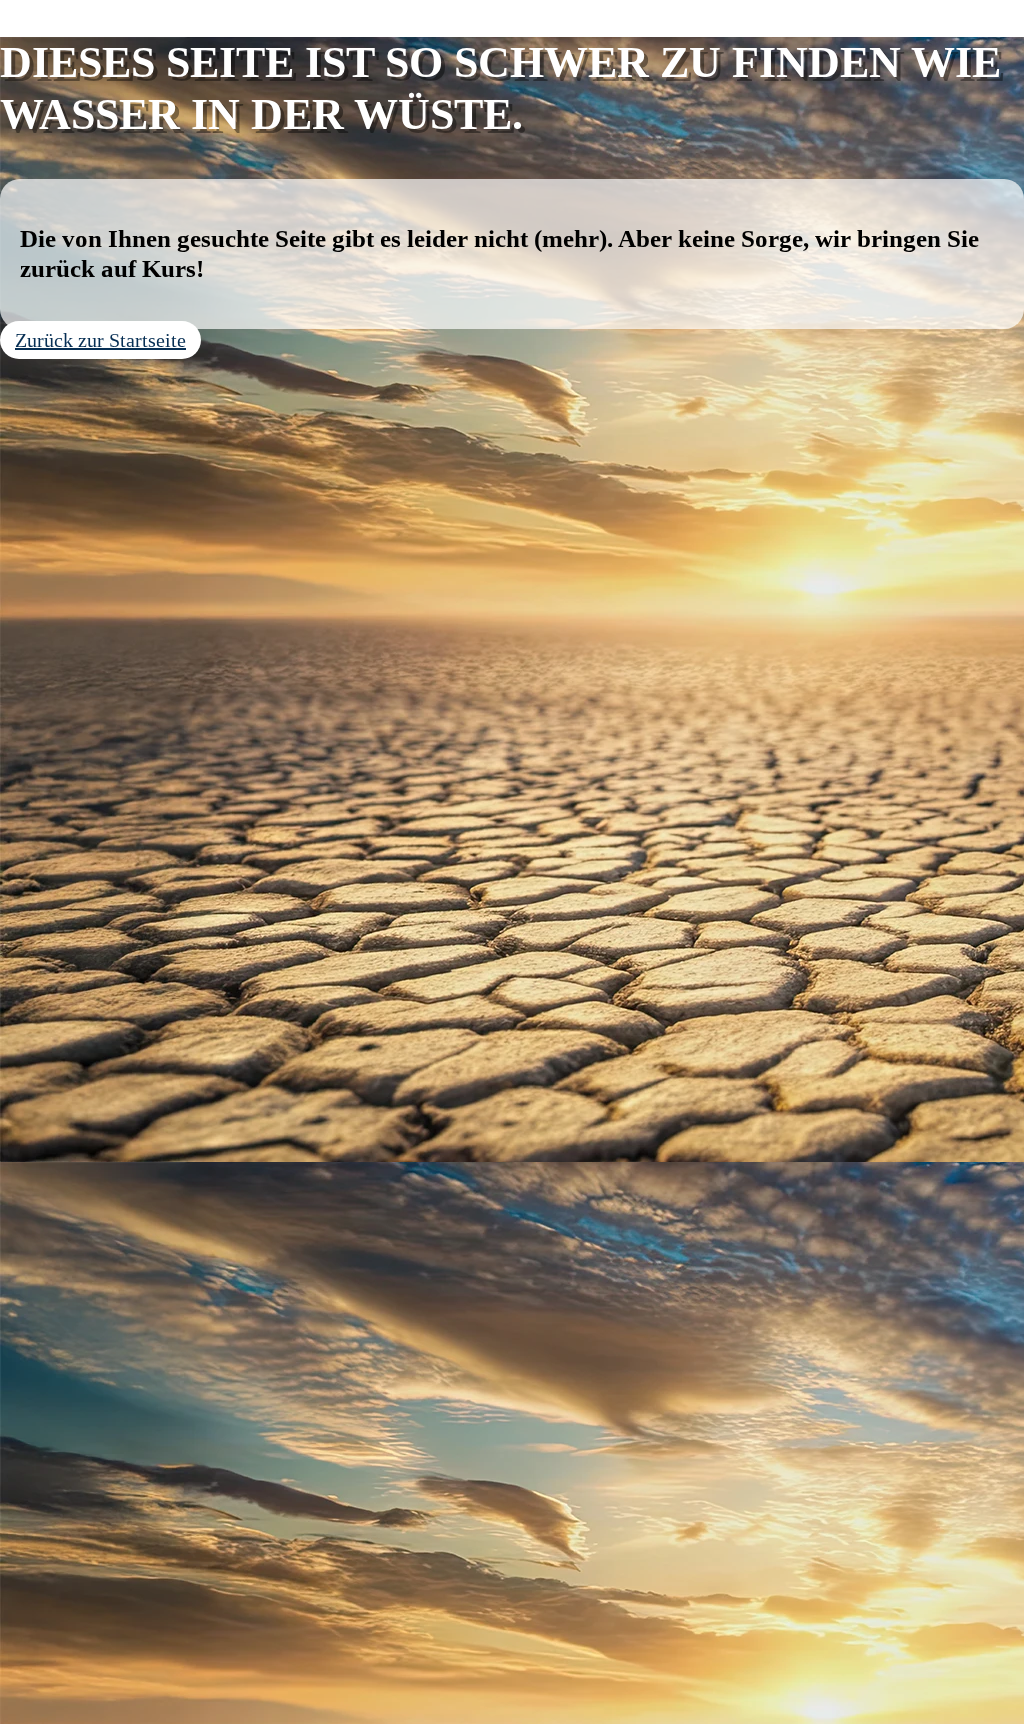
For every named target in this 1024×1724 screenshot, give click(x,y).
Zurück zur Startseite (100, 340)
